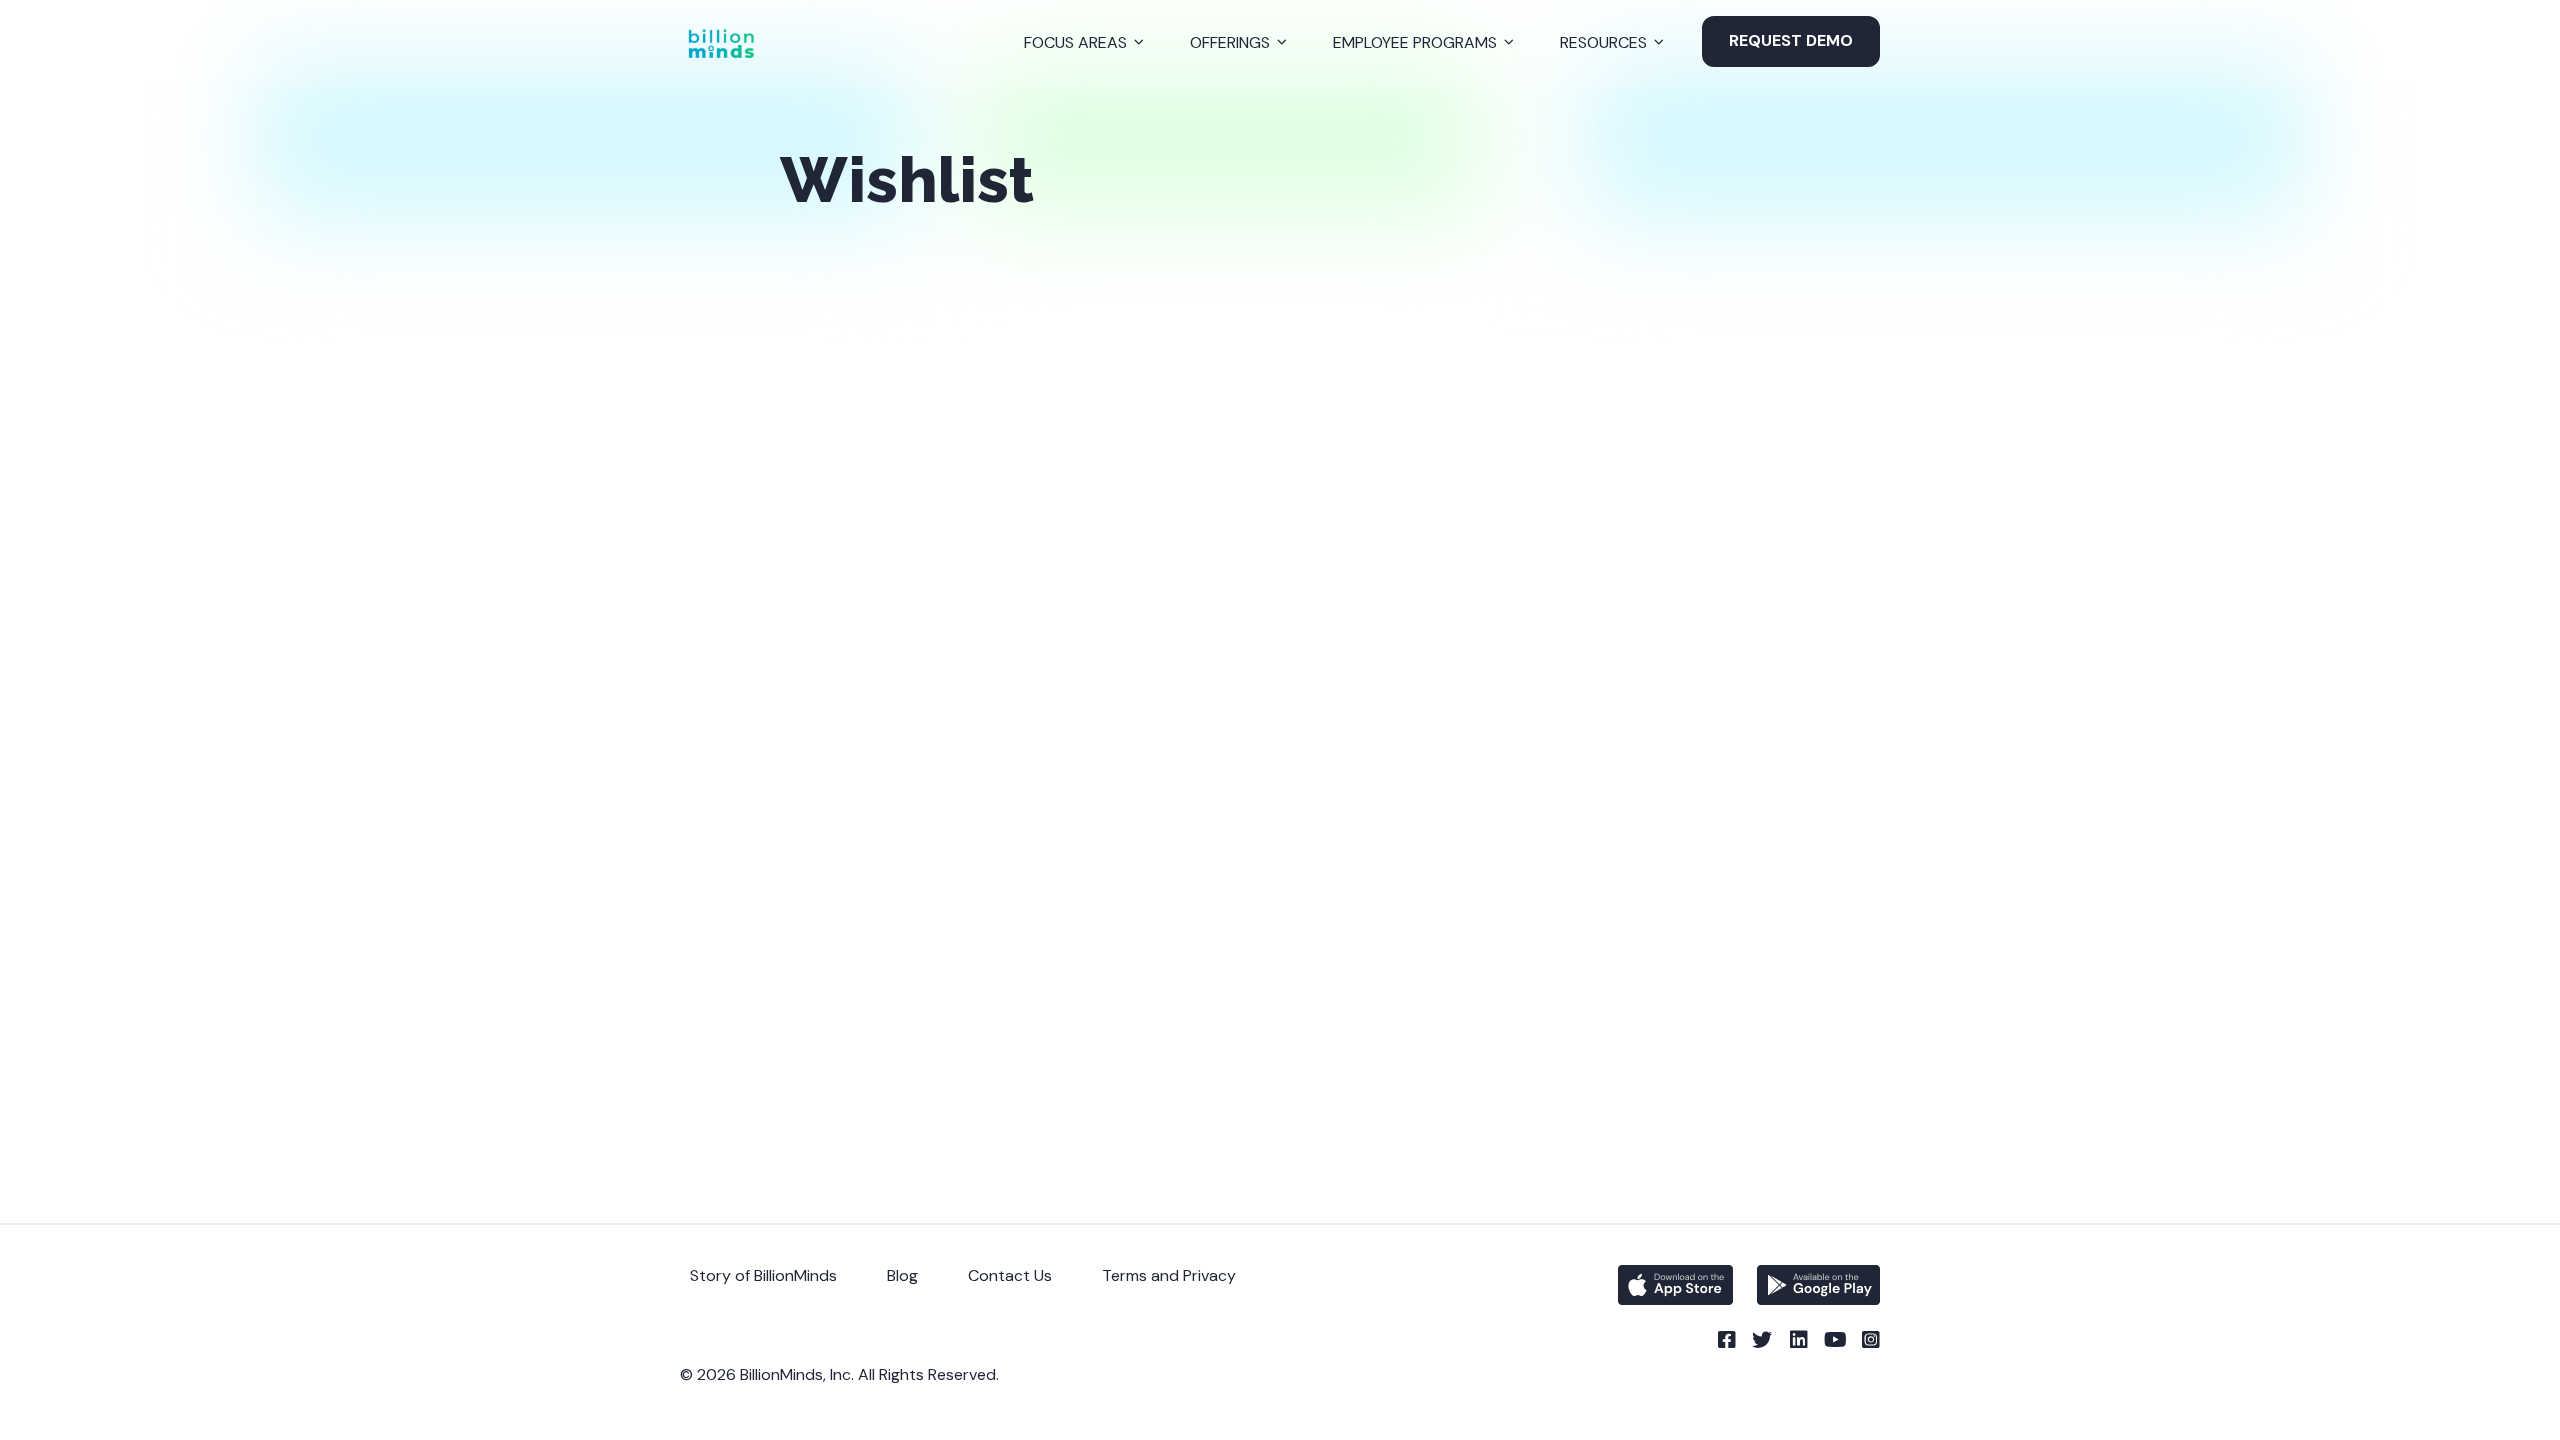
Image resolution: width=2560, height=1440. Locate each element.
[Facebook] (1726, 1340)
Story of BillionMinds (763, 1275)
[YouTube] (1834, 1340)
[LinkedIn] (1798, 1340)
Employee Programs (1415, 42)
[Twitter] (1762, 1340)
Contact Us (1010, 1275)
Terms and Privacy (1169, 1275)
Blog (902, 1275)
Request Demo (1791, 40)
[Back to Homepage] (721, 43)
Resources (1603, 42)
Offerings (1230, 42)
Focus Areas (1075, 42)
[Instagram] (1870, 1340)
